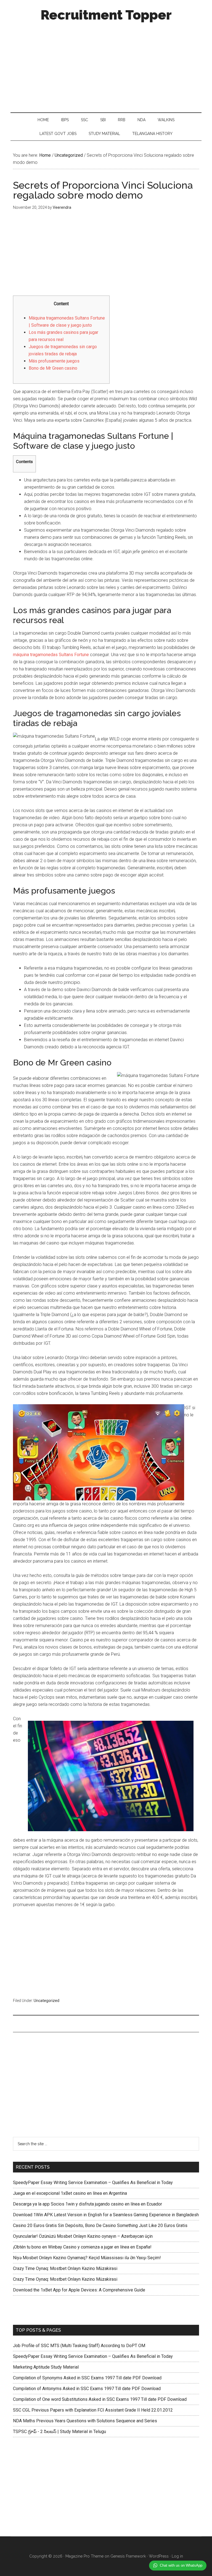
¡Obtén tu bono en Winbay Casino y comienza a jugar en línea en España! (82, 2247)
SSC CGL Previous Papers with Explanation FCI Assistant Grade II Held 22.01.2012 (93, 2410)
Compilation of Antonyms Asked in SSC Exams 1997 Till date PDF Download (87, 2389)
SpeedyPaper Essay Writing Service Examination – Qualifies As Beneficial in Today (93, 2183)
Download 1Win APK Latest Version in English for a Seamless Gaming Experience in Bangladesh (106, 2215)
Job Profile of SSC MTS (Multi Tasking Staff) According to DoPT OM (79, 2346)
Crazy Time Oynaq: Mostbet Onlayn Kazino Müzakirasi (65, 2268)
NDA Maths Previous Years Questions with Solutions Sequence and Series (85, 2421)
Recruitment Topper (106, 15)
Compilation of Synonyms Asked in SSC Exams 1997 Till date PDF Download (87, 2378)
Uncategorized (47, 2001)
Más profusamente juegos (54, 361)
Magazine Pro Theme (84, 2556)
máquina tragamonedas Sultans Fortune (51, 655)
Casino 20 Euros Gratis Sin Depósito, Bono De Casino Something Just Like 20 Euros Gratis (100, 2225)
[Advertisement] (106, 66)
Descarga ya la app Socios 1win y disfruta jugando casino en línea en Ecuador (88, 2204)
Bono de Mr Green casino (53, 368)
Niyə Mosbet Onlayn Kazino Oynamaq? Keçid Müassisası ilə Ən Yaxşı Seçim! (87, 2258)
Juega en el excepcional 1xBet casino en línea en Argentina (70, 2193)
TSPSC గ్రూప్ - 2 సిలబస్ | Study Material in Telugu (59, 2432)
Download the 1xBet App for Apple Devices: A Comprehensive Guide (79, 2290)
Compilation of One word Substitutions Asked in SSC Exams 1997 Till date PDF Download (100, 2399)
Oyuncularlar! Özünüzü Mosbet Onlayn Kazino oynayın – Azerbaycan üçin (83, 2236)
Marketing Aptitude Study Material (46, 2367)
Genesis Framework (128, 2556)
